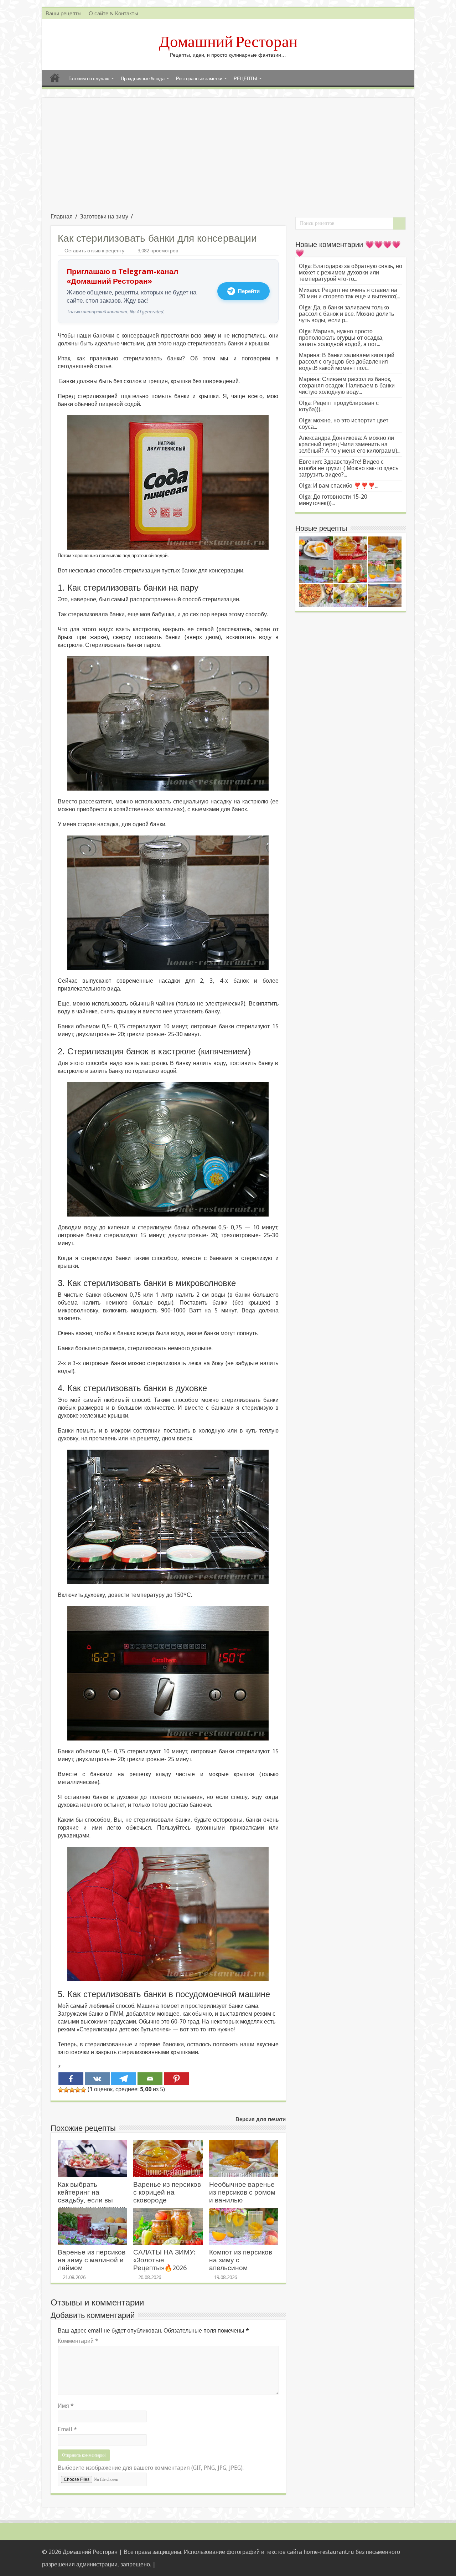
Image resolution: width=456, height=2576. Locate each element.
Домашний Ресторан (228, 42)
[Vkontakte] (97, 2079)
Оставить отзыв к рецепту (94, 251)
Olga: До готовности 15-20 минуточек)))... (333, 500)
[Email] (150, 2079)
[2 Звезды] (66, 2090)
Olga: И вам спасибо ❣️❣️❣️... (339, 486)
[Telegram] (124, 2079)
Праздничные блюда (143, 79)
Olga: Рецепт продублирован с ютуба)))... (339, 406)
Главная (55, 78)
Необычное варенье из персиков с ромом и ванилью (242, 2192)
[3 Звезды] (72, 2090)
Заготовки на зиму (104, 217)
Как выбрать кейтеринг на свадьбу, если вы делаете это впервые (92, 2196)
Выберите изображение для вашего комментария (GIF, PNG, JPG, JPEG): (151, 2468)
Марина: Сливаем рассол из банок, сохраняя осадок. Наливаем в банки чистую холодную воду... (347, 385)
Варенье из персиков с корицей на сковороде (167, 2192)
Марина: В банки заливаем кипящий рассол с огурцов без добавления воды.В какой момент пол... (347, 362)
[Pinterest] (176, 2079)
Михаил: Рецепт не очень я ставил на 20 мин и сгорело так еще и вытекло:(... (349, 293)
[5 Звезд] (83, 2090)
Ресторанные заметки (199, 79)
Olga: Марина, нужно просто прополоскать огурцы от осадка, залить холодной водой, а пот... (341, 338)
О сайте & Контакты (113, 14)
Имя (66, 2406)
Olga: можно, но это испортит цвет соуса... (344, 424)
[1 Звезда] (61, 2090)
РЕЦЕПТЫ (245, 79)
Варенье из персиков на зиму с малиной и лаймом (92, 2260)
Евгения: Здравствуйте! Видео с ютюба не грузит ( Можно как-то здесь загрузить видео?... (349, 468)
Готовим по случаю (89, 79)
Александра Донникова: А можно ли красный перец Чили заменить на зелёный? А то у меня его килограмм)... (350, 444)
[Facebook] (71, 2079)
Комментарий (78, 2341)
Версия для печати (261, 2119)
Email (67, 2429)
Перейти (249, 291)
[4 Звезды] (78, 2090)
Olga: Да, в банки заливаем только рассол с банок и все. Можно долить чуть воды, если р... (346, 314)
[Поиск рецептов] (399, 223)
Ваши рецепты (64, 14)
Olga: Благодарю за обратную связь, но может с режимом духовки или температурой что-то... (351, 272)
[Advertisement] (228, 160)
